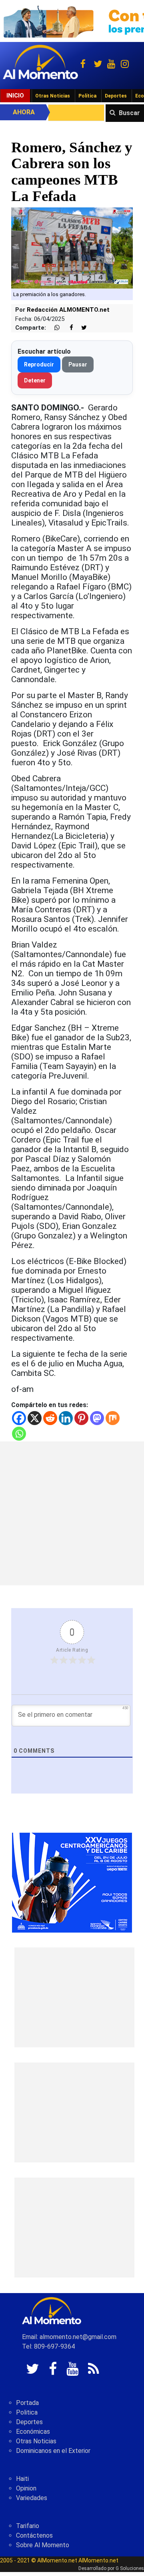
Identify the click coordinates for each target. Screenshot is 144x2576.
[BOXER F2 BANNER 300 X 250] (72, 1882)
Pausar (78, 364)
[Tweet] (81, 328)
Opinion (26, 2488)
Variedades (32, 2498)
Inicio (15, 96)
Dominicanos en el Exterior (53, 2451)
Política (87, 96)
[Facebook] (19, 1418)
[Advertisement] (72, 1513)
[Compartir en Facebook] (67, 328)
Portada (27, 2403)
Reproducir (39, 364)
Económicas (33, 2432)
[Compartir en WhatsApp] (54, 328)
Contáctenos (34, 2535)
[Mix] (113, 1418)
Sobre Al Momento (43, 2545)
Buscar (129, 113)
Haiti (22, 2479)
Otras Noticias (53, 96)
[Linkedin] (66, 1418)
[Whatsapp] (19, 1434)
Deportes (116, 96)
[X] (35, 1418)
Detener (35, 380)
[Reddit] (50, 1418)
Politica (27, 2412)
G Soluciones (130, 2568)
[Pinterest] (81, 1418)
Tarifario (28, 2526)
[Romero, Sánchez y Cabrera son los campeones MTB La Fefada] (72, 248)
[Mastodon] (97, 1418)
